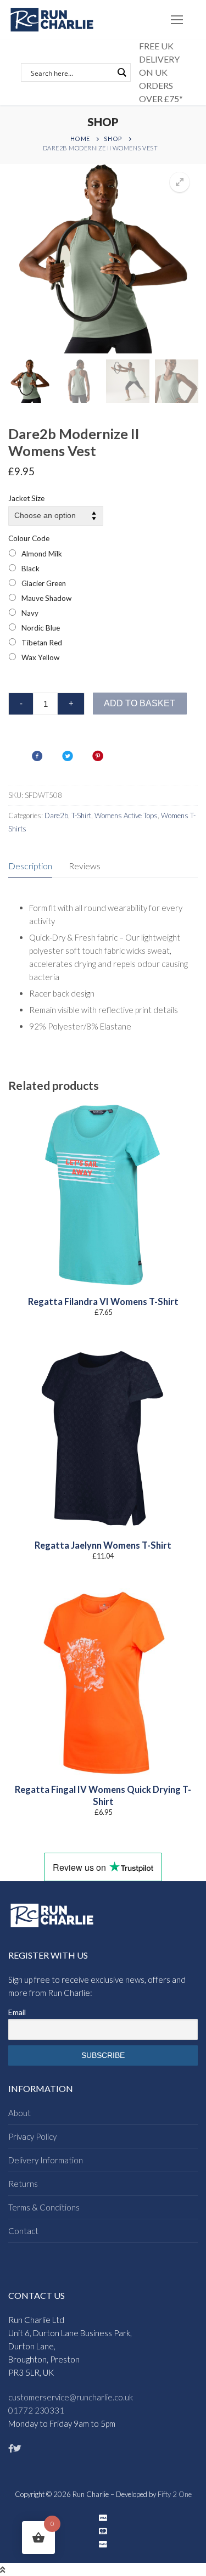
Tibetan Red (42, 643)
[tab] (30, 866)
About (20, 2113)
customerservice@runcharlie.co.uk (71, 2397)
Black (30, 569)
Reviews (85, 866)
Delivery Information (46, 2160)
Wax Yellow (40, 657)
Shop (113, 139)
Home (80, 139)
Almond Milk (42, 554)
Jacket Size (26, 498)
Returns (23, 2184)
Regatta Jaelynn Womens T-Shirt (103, 1545)
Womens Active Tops (126, 815)
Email (17, 2012)
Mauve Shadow (46, 598)
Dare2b (56, 815)
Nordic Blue (41, 628)
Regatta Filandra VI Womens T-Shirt (103, 1302)
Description (30, 866)
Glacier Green (44, 583)
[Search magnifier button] (121, 72)
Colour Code (29, 538)
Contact (23, 2231)
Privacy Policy (32, 2136)
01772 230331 (36, 2410)
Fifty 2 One (175, 2494)
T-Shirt (81, 815)
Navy (30, 613)
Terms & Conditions (44, 2207)
